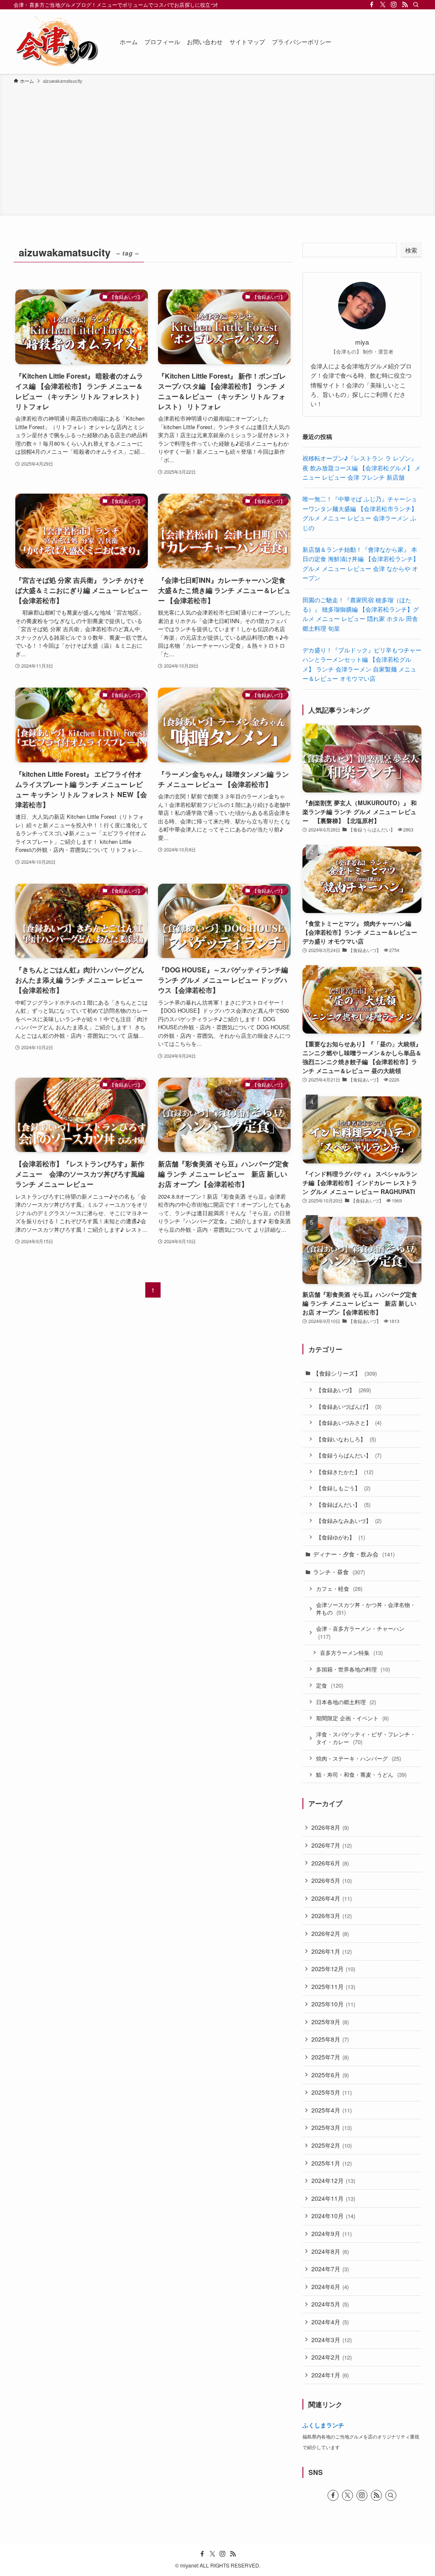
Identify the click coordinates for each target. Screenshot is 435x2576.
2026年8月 (330, 1827)
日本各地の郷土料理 (346, 1702)
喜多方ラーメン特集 (351, 1653)
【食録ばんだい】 (343, 1504)
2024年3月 (332, 2340)
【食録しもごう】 (343, 1488)
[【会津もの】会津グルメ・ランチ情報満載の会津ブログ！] (56, 42)
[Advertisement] (217, 149)
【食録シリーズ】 (345, 1373)
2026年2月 (330, 1933)
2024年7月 (330, 2269)
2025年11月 (333, 1986)
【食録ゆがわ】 (340, 1537)
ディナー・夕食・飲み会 (354, 1554)
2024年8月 (330, 2251)
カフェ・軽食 (339, 1589)
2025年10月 (333, 2004)
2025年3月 (332, 2127)
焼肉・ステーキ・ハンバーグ (359, 1758)
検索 (411, 250)
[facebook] (372, 5)
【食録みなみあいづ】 (349, 1521)
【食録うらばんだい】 (349, 1455)
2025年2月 (332, 2145)
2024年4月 (330, 2322)
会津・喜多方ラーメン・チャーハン (360, 1633)
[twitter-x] (383, 5)
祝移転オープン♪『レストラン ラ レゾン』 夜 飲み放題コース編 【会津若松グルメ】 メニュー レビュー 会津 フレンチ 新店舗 (362, 468)
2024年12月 (333, 2180)
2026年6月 (330, 1863)
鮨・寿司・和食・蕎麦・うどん (361, 1774)
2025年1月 (332, 2163)
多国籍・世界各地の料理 (353, 1669)
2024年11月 (333, 2198)
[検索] (416, 5)
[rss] (405, 5)
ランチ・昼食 (339, 1572)
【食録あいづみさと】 (349, 1423)
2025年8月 (330, 2039)
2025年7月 (330, 2057)
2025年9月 (330, 2022)
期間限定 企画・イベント (352, 1718)
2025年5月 (332, 2092)
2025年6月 (330, 2075)
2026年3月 (332, 1916)
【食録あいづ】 (343, 1390)
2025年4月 (332, 2110)
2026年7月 (332, 1845)
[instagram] (394, 5)
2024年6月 (330, 2287)
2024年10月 (333, 2216)
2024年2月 (332, 2357)
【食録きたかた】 (345, 1472)
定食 (330, 1685)
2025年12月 (333, 1969)
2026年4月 (332, 1898)
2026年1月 (332, 1951)
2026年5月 (332, 1880)
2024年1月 (330, 2375)
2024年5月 (330, 2304)
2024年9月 (332, 2233)
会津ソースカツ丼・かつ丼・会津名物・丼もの (366, 1609)
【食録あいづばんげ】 (349, 1406)
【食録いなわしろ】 (346, 1439)
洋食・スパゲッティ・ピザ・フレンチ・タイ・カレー (366, 1738)
